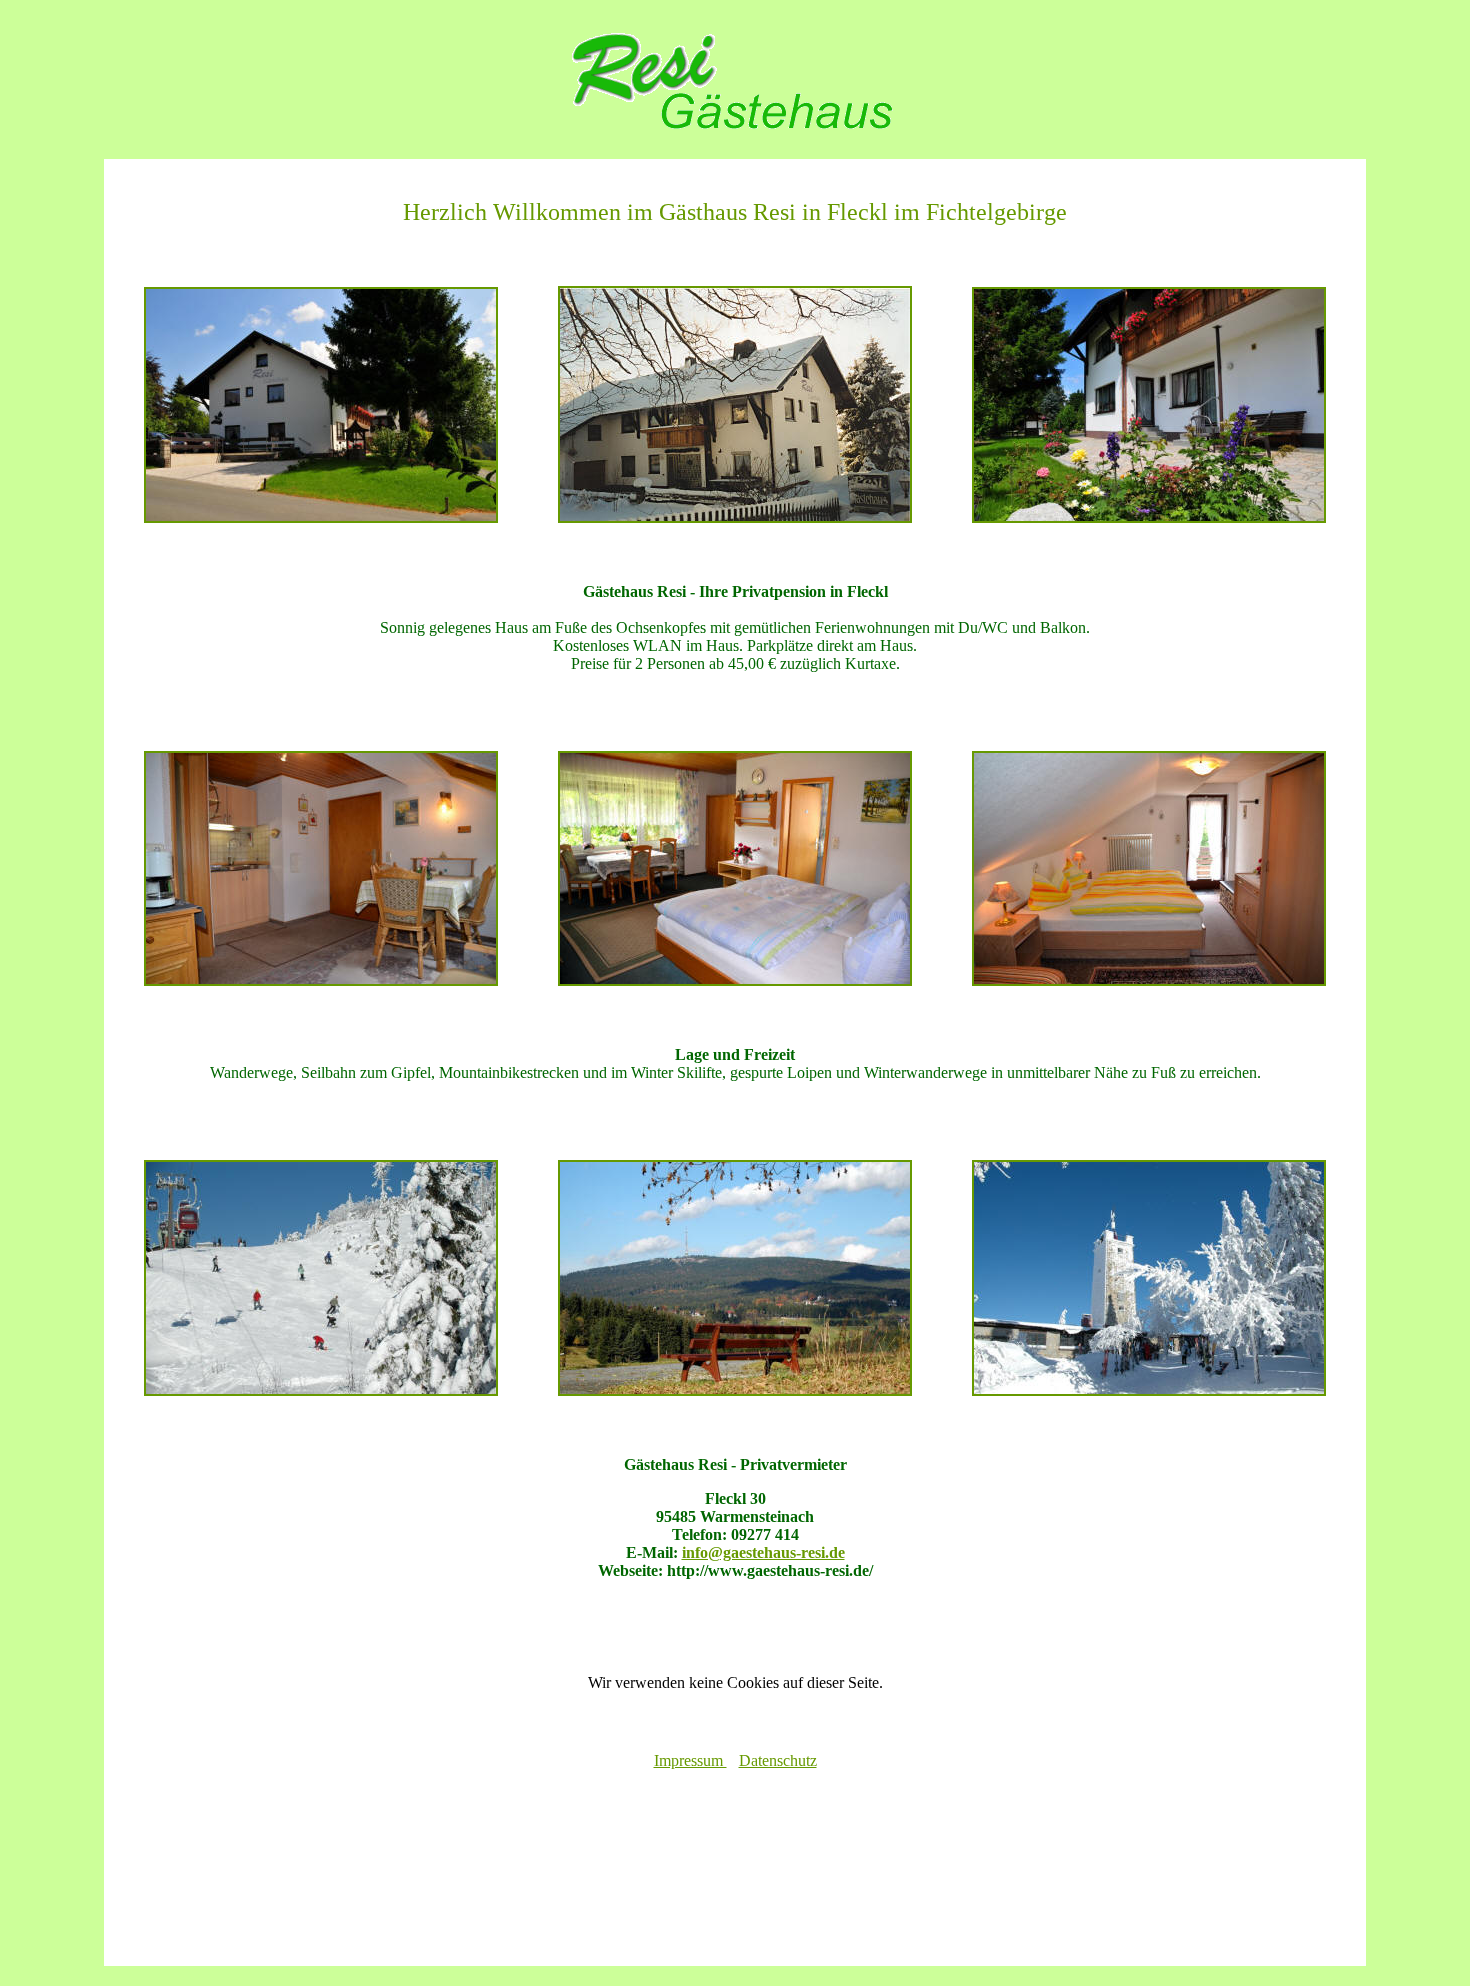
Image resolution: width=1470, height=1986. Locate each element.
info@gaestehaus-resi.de (763, 1552)
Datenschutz (778, 1760)
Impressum (690, 1760)
